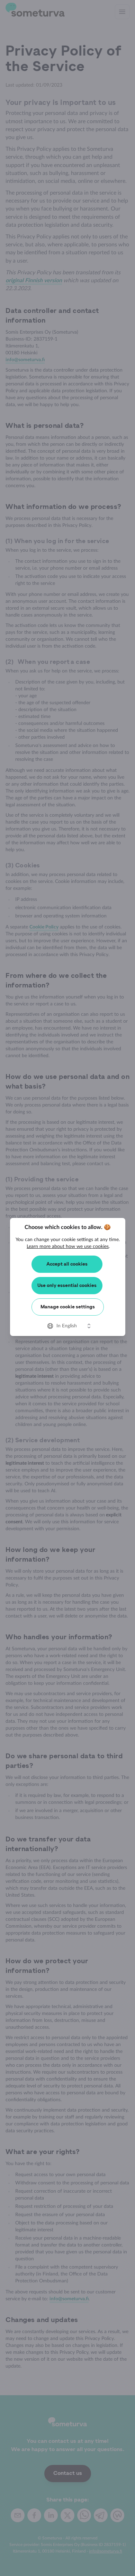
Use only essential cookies (67, 1286)
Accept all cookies (67, 1264)
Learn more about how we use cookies (68, 1247)
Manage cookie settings (68, 1307)
